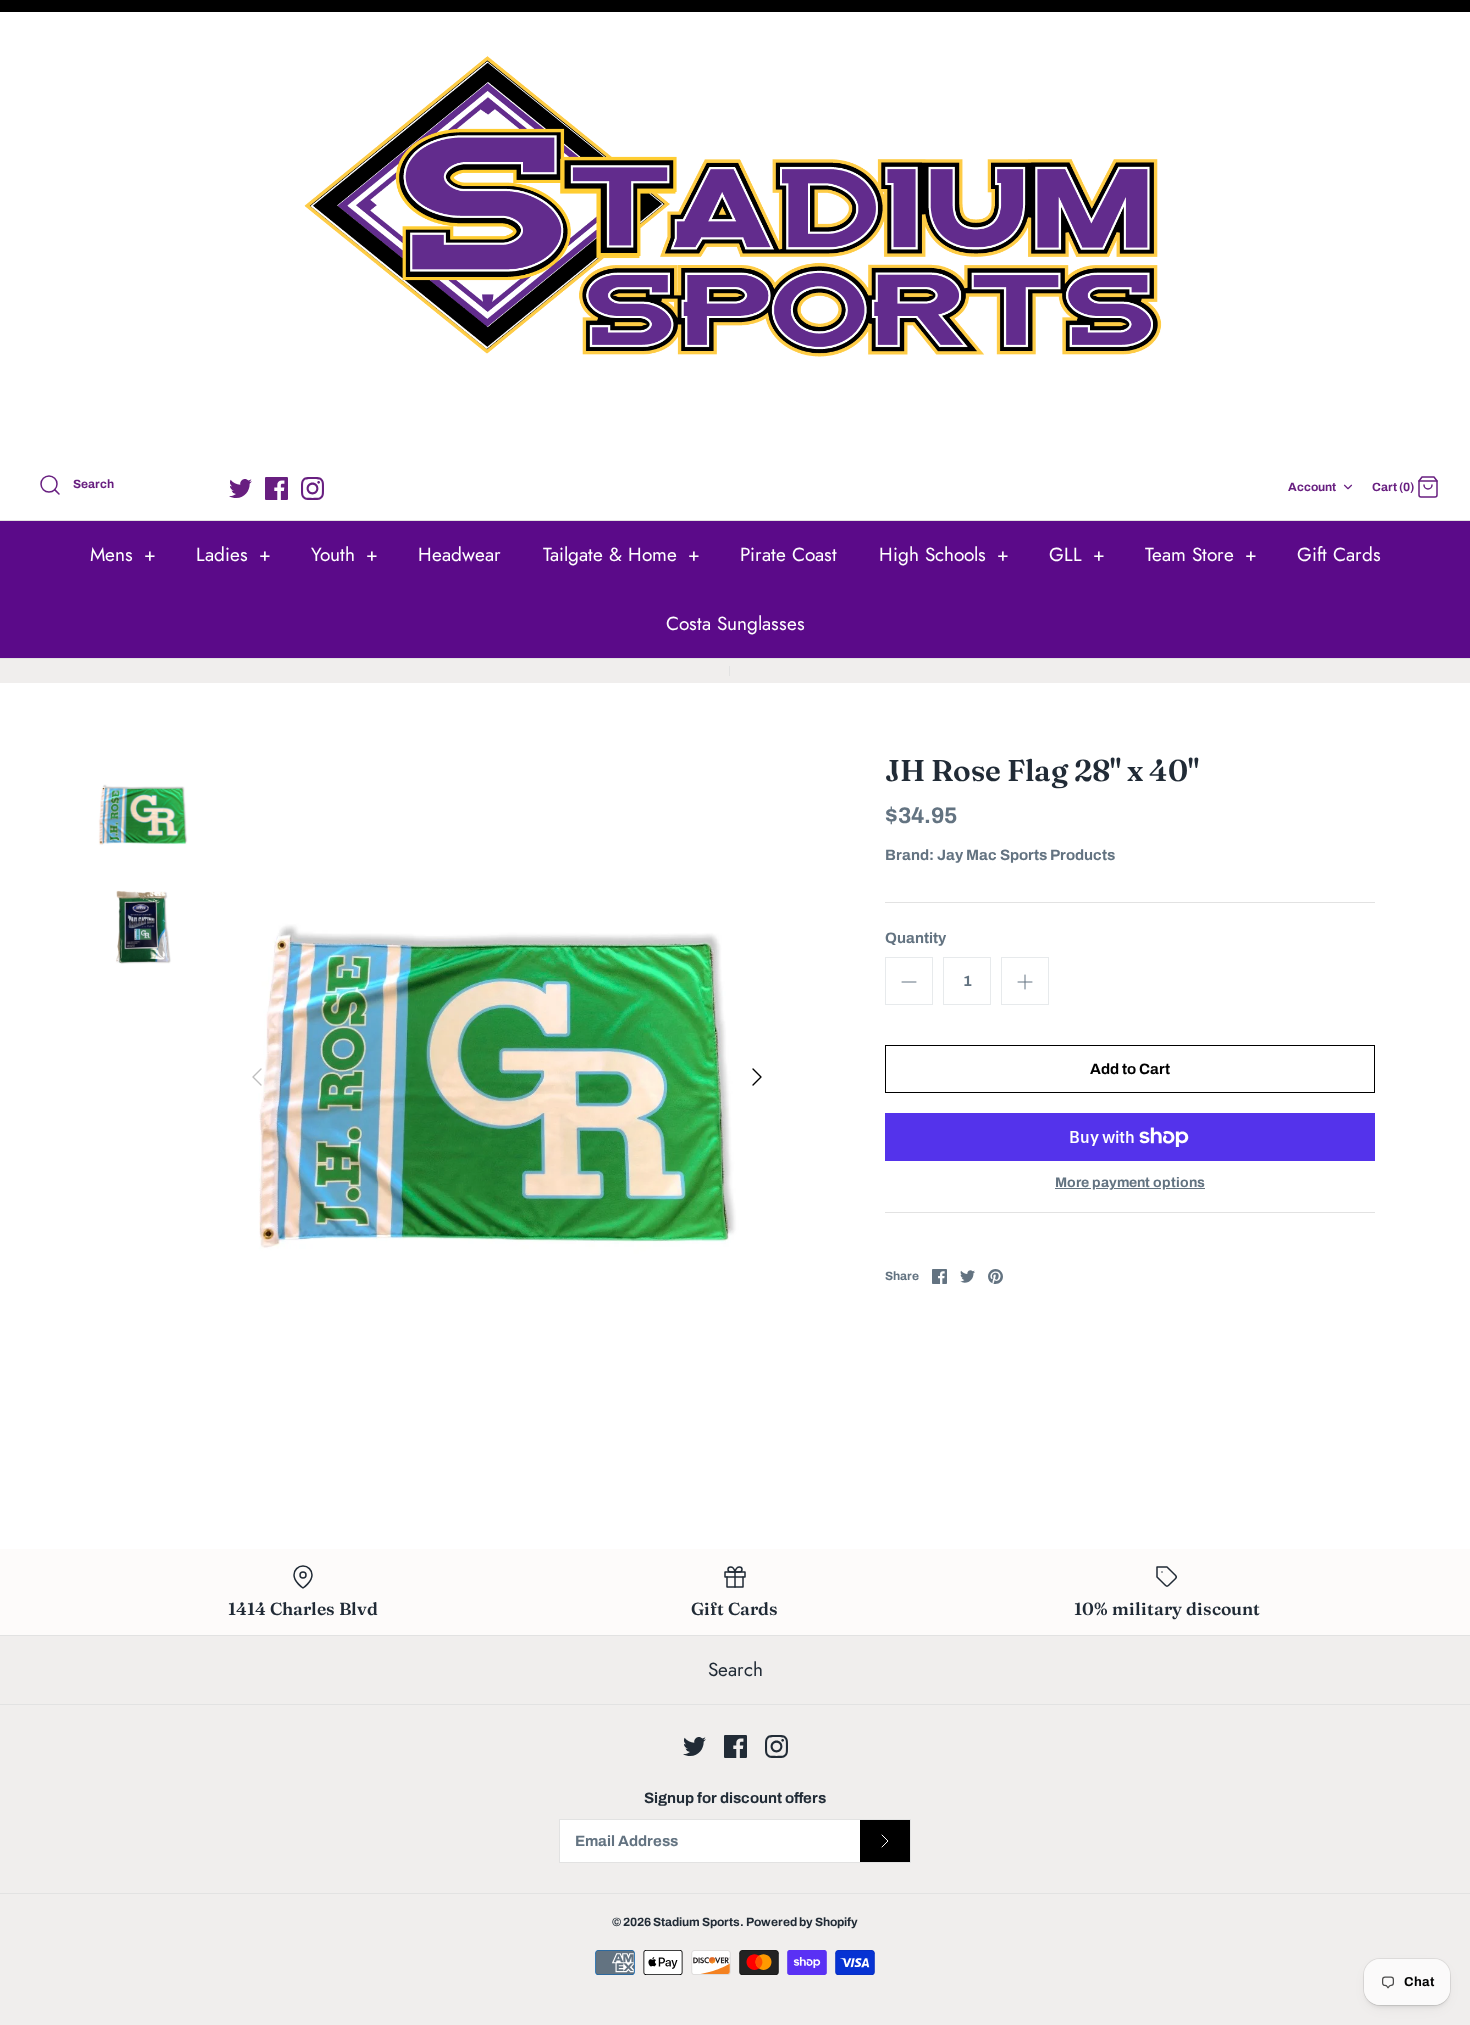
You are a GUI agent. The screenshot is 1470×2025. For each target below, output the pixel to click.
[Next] (757, 1077)
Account (1312, 487)
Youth (344, 554)
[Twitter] (240, 488)
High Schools (944, 554)
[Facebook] (276, 488)
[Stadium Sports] (735, 238)
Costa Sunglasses (735, 623)
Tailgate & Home (621, 554)
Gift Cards (1339, 554)
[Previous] (257, 1077)
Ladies (233, 554)
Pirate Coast (788, 554)
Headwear (459, 554)
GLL (1077, 554)
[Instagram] (312, 488)
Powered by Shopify (802, 1922)
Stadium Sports (696, 1922)
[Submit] (885, 1841)
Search (735, 1669)
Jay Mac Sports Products (1026, 855)
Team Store (1201, 554)
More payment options (1130, 1182)
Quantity (915, 938)
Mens (123, 554)
